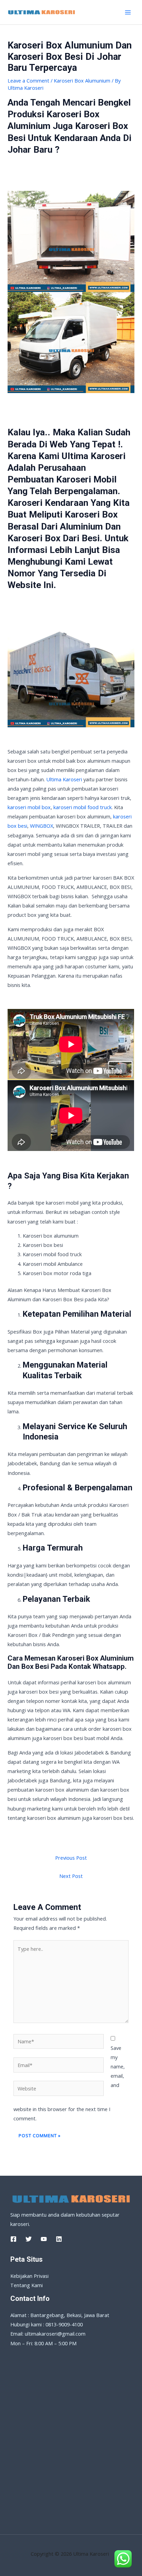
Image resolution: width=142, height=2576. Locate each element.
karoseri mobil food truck (83, 807)
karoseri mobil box (29, 807)
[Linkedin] (59, 2239)
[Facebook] (13, 2239)
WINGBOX (42, 826)
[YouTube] (44, 2239)
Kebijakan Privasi (29, 2276)
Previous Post (71, 1858)
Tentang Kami (27, 2285)
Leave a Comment (28, 80)
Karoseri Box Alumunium (82, 80)
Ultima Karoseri (64, 779)
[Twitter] (29, 2239)
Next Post (71, 1876)
